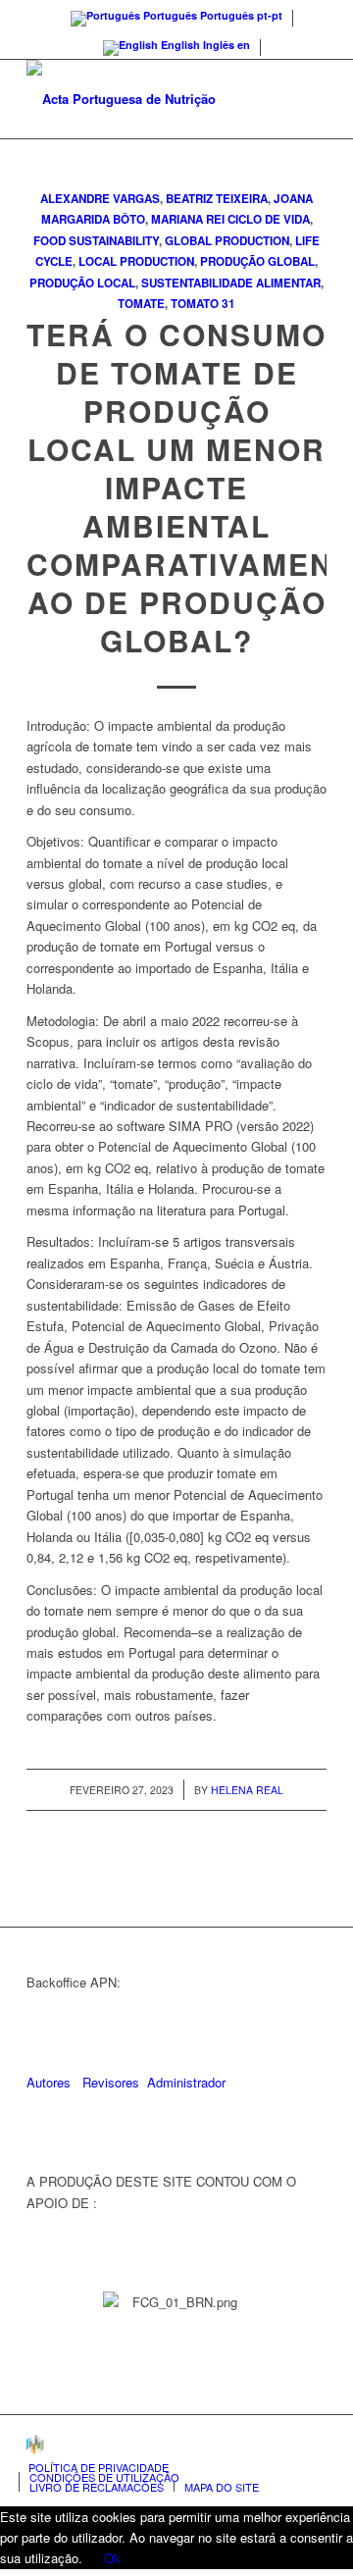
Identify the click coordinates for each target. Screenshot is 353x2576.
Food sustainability (96, 241)
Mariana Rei (188, 219)
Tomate (141, 304)
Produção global (257, 261)
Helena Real (247, 1790)
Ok (112, 2558)
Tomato (195, 304)
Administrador (186, 2082)
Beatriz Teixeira (217, 199)
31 (228, 304)
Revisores (109, 2082)
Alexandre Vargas (100, 199)
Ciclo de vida (269, 219)
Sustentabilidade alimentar (231, 283)
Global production (227, 241)
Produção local (82, 283)
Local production (136, 261)
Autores (49, 2082)
